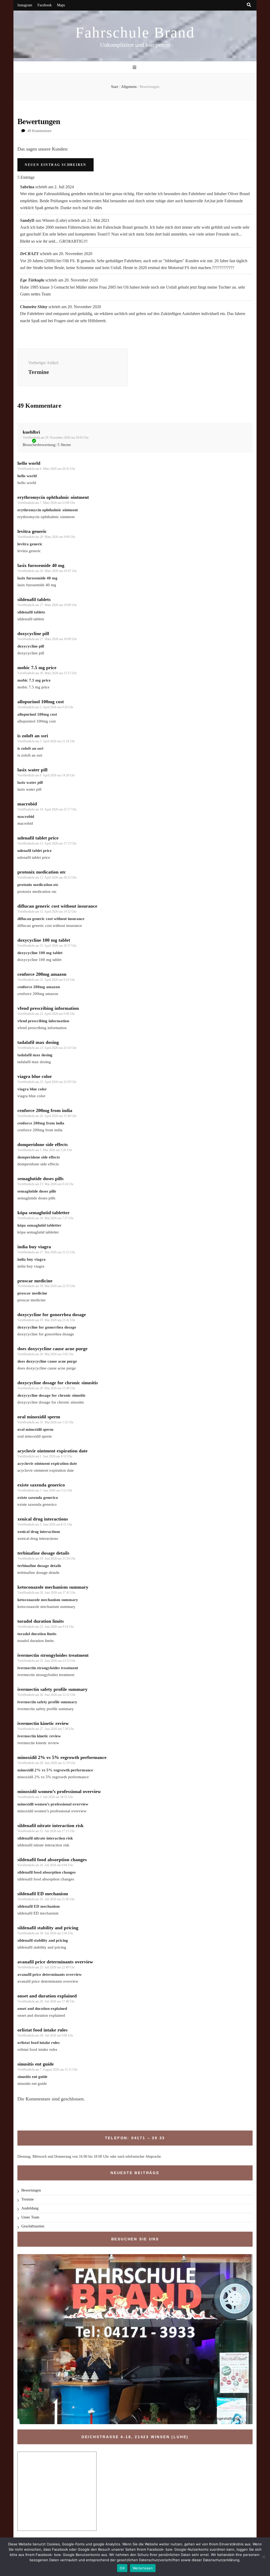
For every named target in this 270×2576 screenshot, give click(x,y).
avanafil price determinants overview (55, 1962)
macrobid (27, 804)
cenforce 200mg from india (45, 1110)
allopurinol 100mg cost (41, 702)
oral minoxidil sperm (39, 1417)
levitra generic (32, 531)
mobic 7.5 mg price (37, 668)
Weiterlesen (143, 2568)
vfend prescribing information (48, 1008)
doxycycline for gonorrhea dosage (52, 1315)
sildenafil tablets (34, 599)
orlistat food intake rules (42, 2030)
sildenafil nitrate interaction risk (50, 1826)
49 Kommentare (39, 131)
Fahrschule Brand (135, 32)
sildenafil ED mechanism (43, 1894)
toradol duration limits (41, 1621)
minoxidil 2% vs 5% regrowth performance (62, 1757)
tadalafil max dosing (38, 1042)
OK (122, 2568)
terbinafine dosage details (43, 1553)
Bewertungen (31, 2190)
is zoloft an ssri (33, 736)
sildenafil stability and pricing (48, 1928)
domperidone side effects (43, 1144)
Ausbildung (30, 2208)
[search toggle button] (249, 5)
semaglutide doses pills (40, 1179)
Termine (28, 2199)
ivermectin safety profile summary (52, 1689)
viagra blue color (35, 1076)
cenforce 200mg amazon (42, 974)
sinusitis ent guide (36, 2064)
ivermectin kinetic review (43, 1723)
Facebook (45, 5)
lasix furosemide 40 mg (41, 565)
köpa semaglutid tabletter (44, 1213)
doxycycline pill (33, 634)
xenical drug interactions (43, 1519)
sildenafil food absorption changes (52, 1860)
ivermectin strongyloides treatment (53, 1655)
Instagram (25, 5)
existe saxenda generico (41, 1485)
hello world (29, 463)
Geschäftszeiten (33, 2226)
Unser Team (30, 2217)
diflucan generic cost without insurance (57, 906)
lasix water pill (32, 770)
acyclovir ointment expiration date (52, 1451)
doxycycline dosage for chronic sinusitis (58, 1383)
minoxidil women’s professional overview (59, 1791)
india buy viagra (34, 1247)
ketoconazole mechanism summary (53, 1587)
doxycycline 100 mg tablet (44, 940)
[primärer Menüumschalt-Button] (135, 67)
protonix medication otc (42, 872)
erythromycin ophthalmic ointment (53, 497)
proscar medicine (35, 1281)
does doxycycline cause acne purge (52, 1349)
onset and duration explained (47, 1996)
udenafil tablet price (38, 838)
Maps (61, 5)
